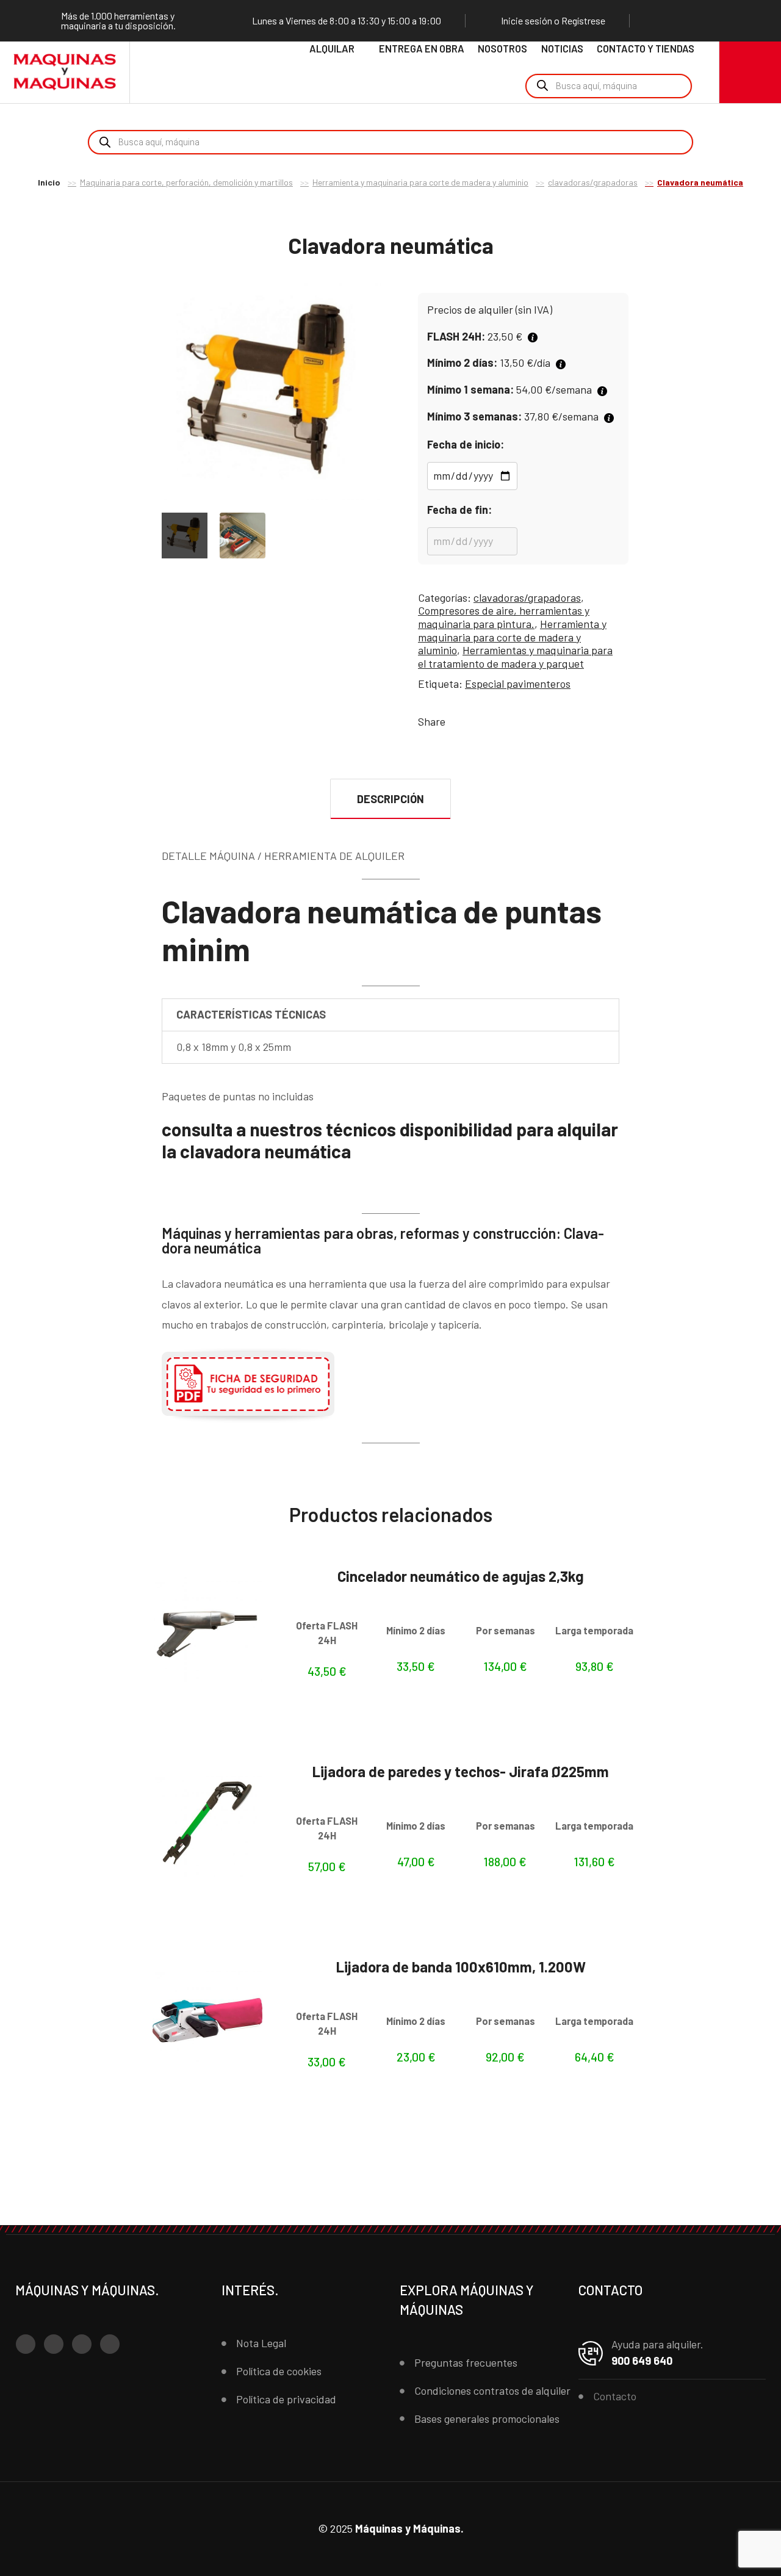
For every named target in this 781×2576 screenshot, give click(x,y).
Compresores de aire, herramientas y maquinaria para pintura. (504, 617)
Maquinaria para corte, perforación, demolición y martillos (186, 182)
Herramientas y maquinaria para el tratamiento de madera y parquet (515, 657)
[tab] (391, 799)
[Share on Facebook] (457, 721)
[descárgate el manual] (248, 1420)
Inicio (49, 182)
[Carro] (750, 72)
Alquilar (332, 49)
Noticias (562, 49)
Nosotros (502, 49)
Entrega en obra (422, 49)
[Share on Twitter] (475, 721)
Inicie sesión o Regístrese (553, 21)
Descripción (390, 799)
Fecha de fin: (459, 510)
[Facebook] (658, 21)
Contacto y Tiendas (646, 49)
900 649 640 (642, 2361)
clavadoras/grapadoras (593, 182)
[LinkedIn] (728, 21)
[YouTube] (705, 21)
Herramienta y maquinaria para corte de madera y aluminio (420, 182)
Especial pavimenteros (518, 684)
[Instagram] (682, 21)
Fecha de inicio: (466, 444)
